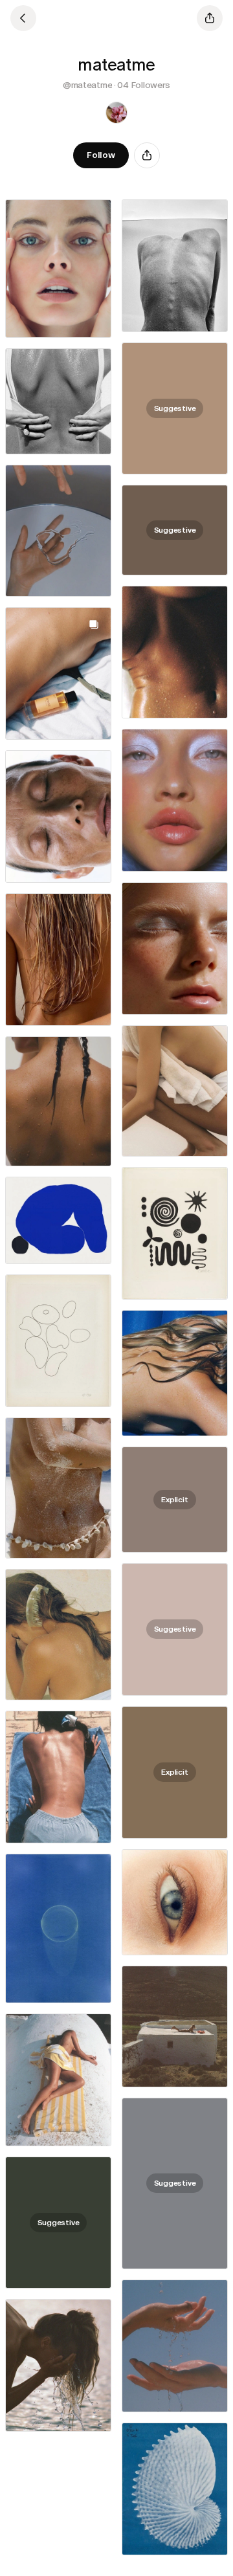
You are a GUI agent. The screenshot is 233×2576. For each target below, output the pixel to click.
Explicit (174, 1500)
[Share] (147, 155)
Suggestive (175, 408)
